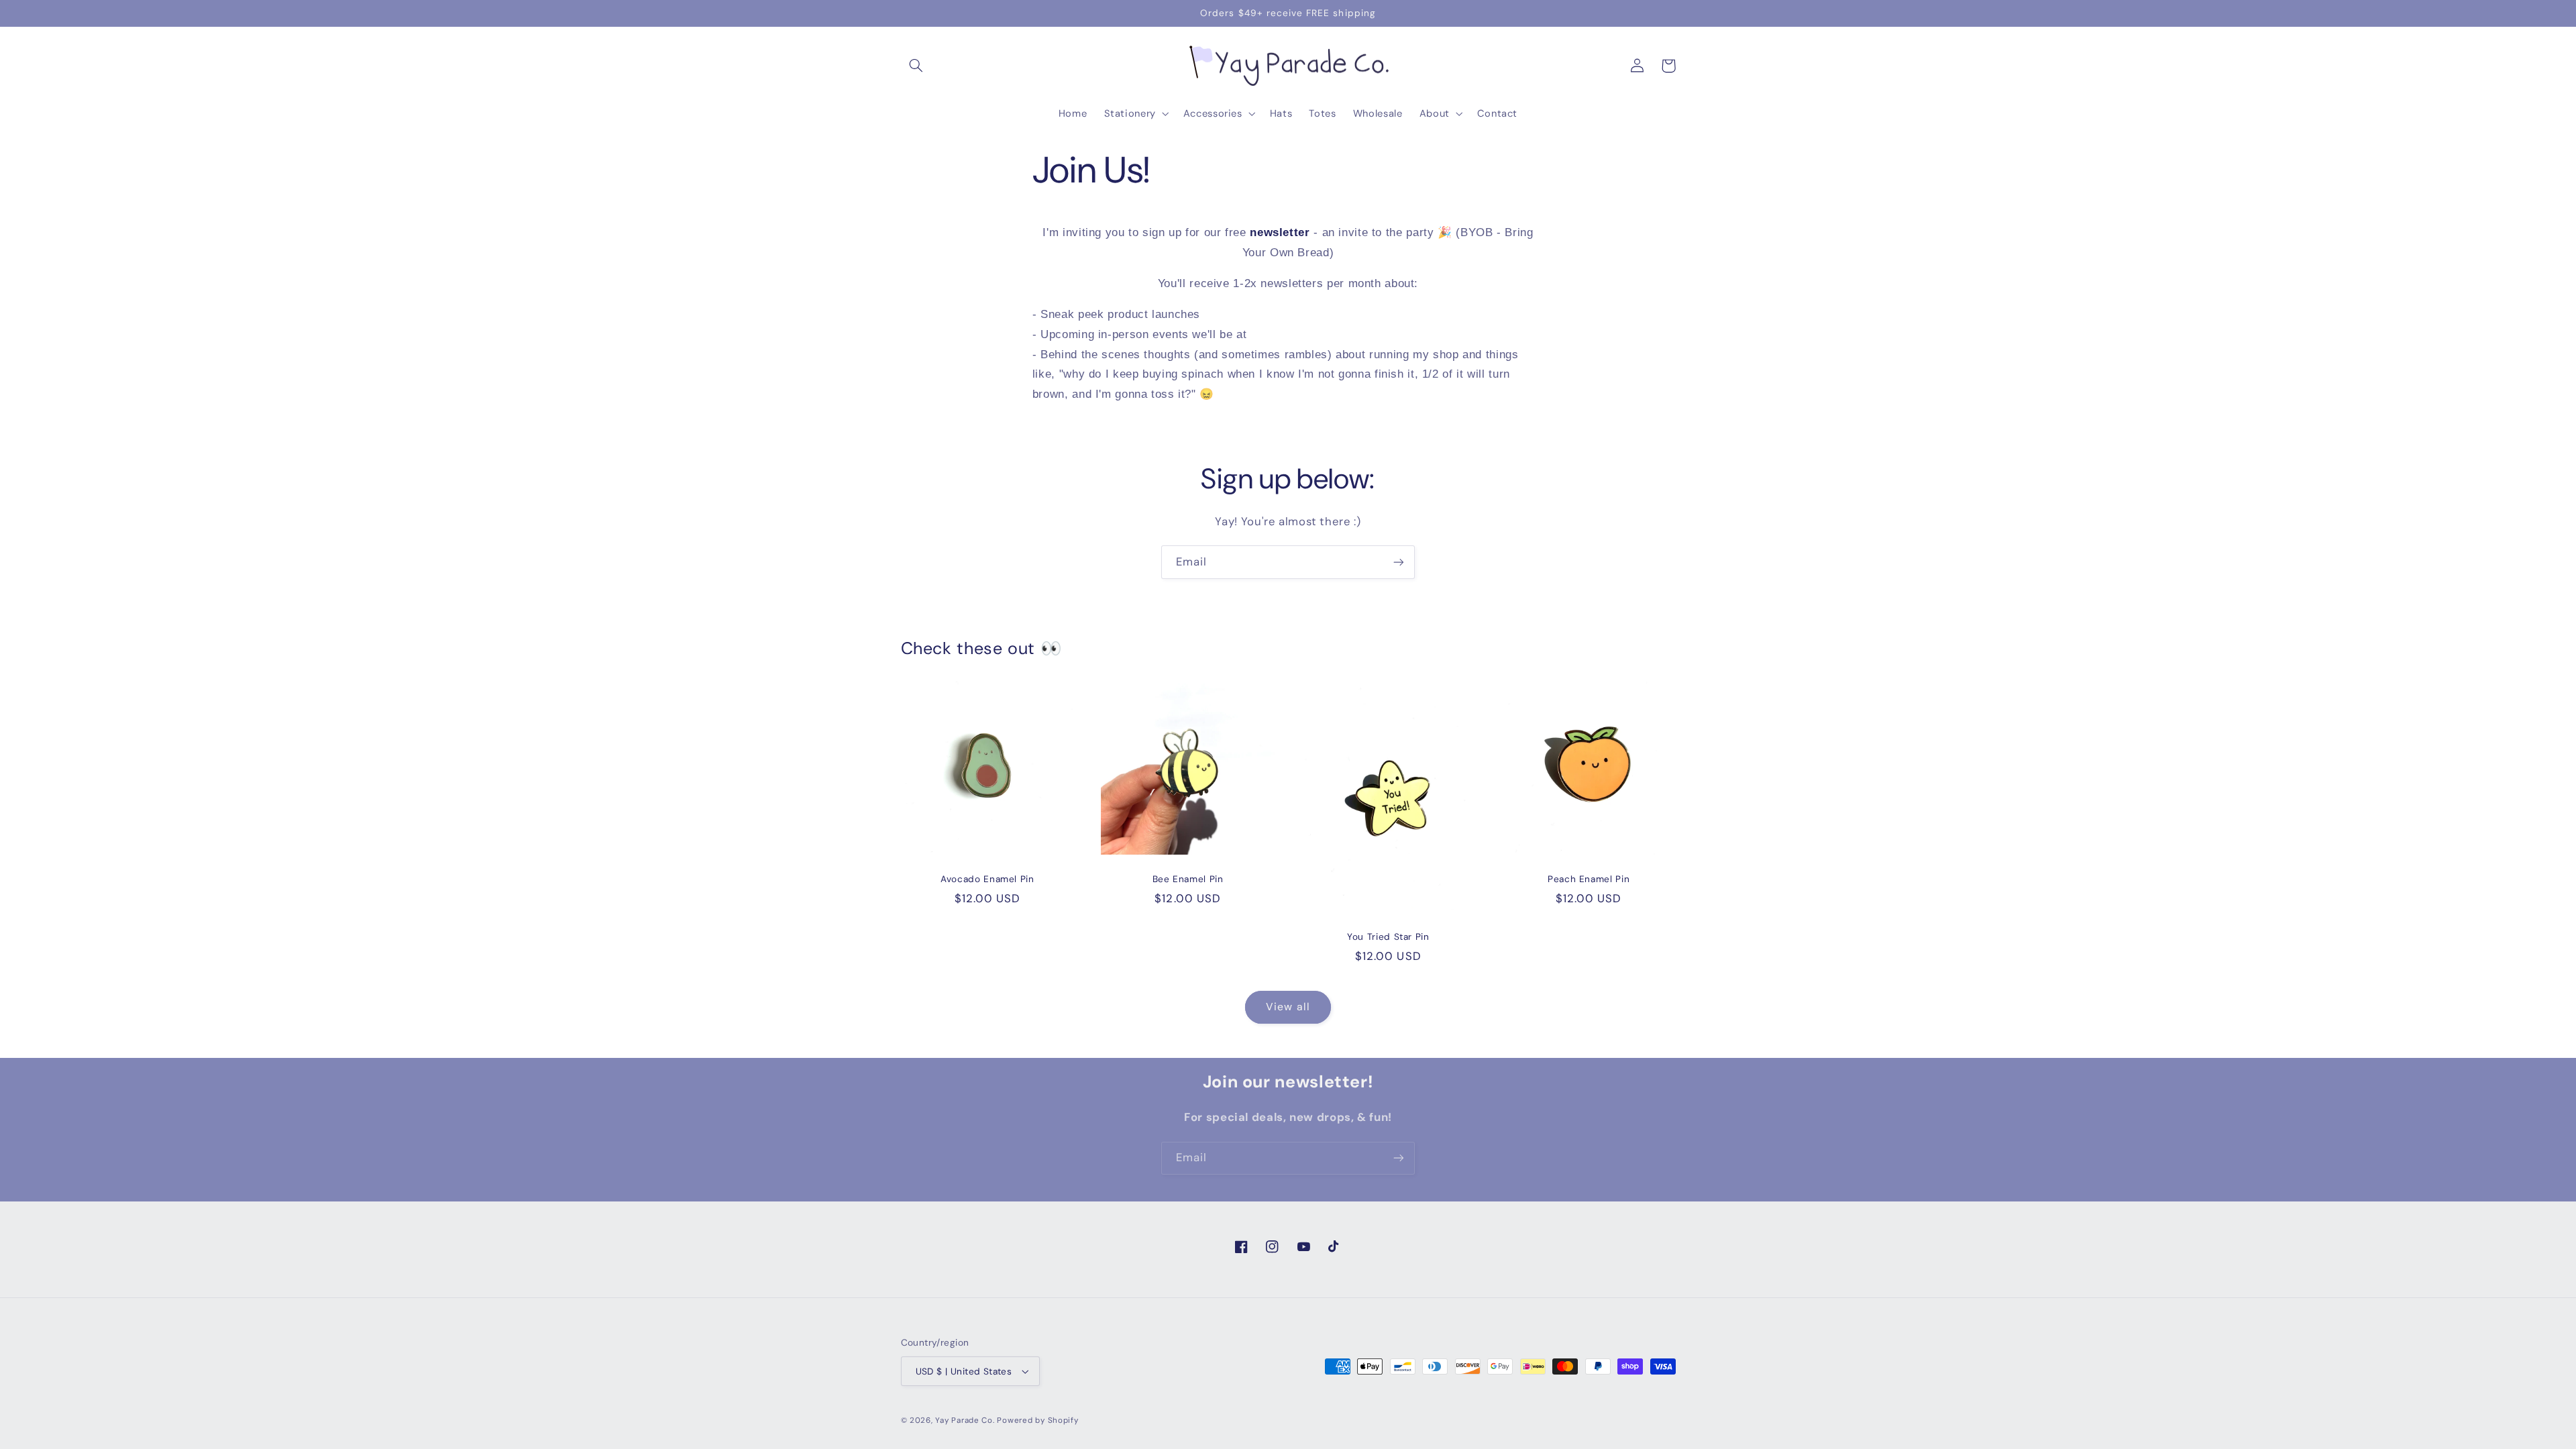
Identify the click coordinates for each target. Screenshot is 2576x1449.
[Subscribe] (1399, 562)
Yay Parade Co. (965, 1420)
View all (1288, 1007)
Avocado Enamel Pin (987, 879)
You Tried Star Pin (1388, 937)
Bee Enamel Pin (1188, 879)
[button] (916, 66)
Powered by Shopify (1037, 1420)
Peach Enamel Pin (1589, 879)
